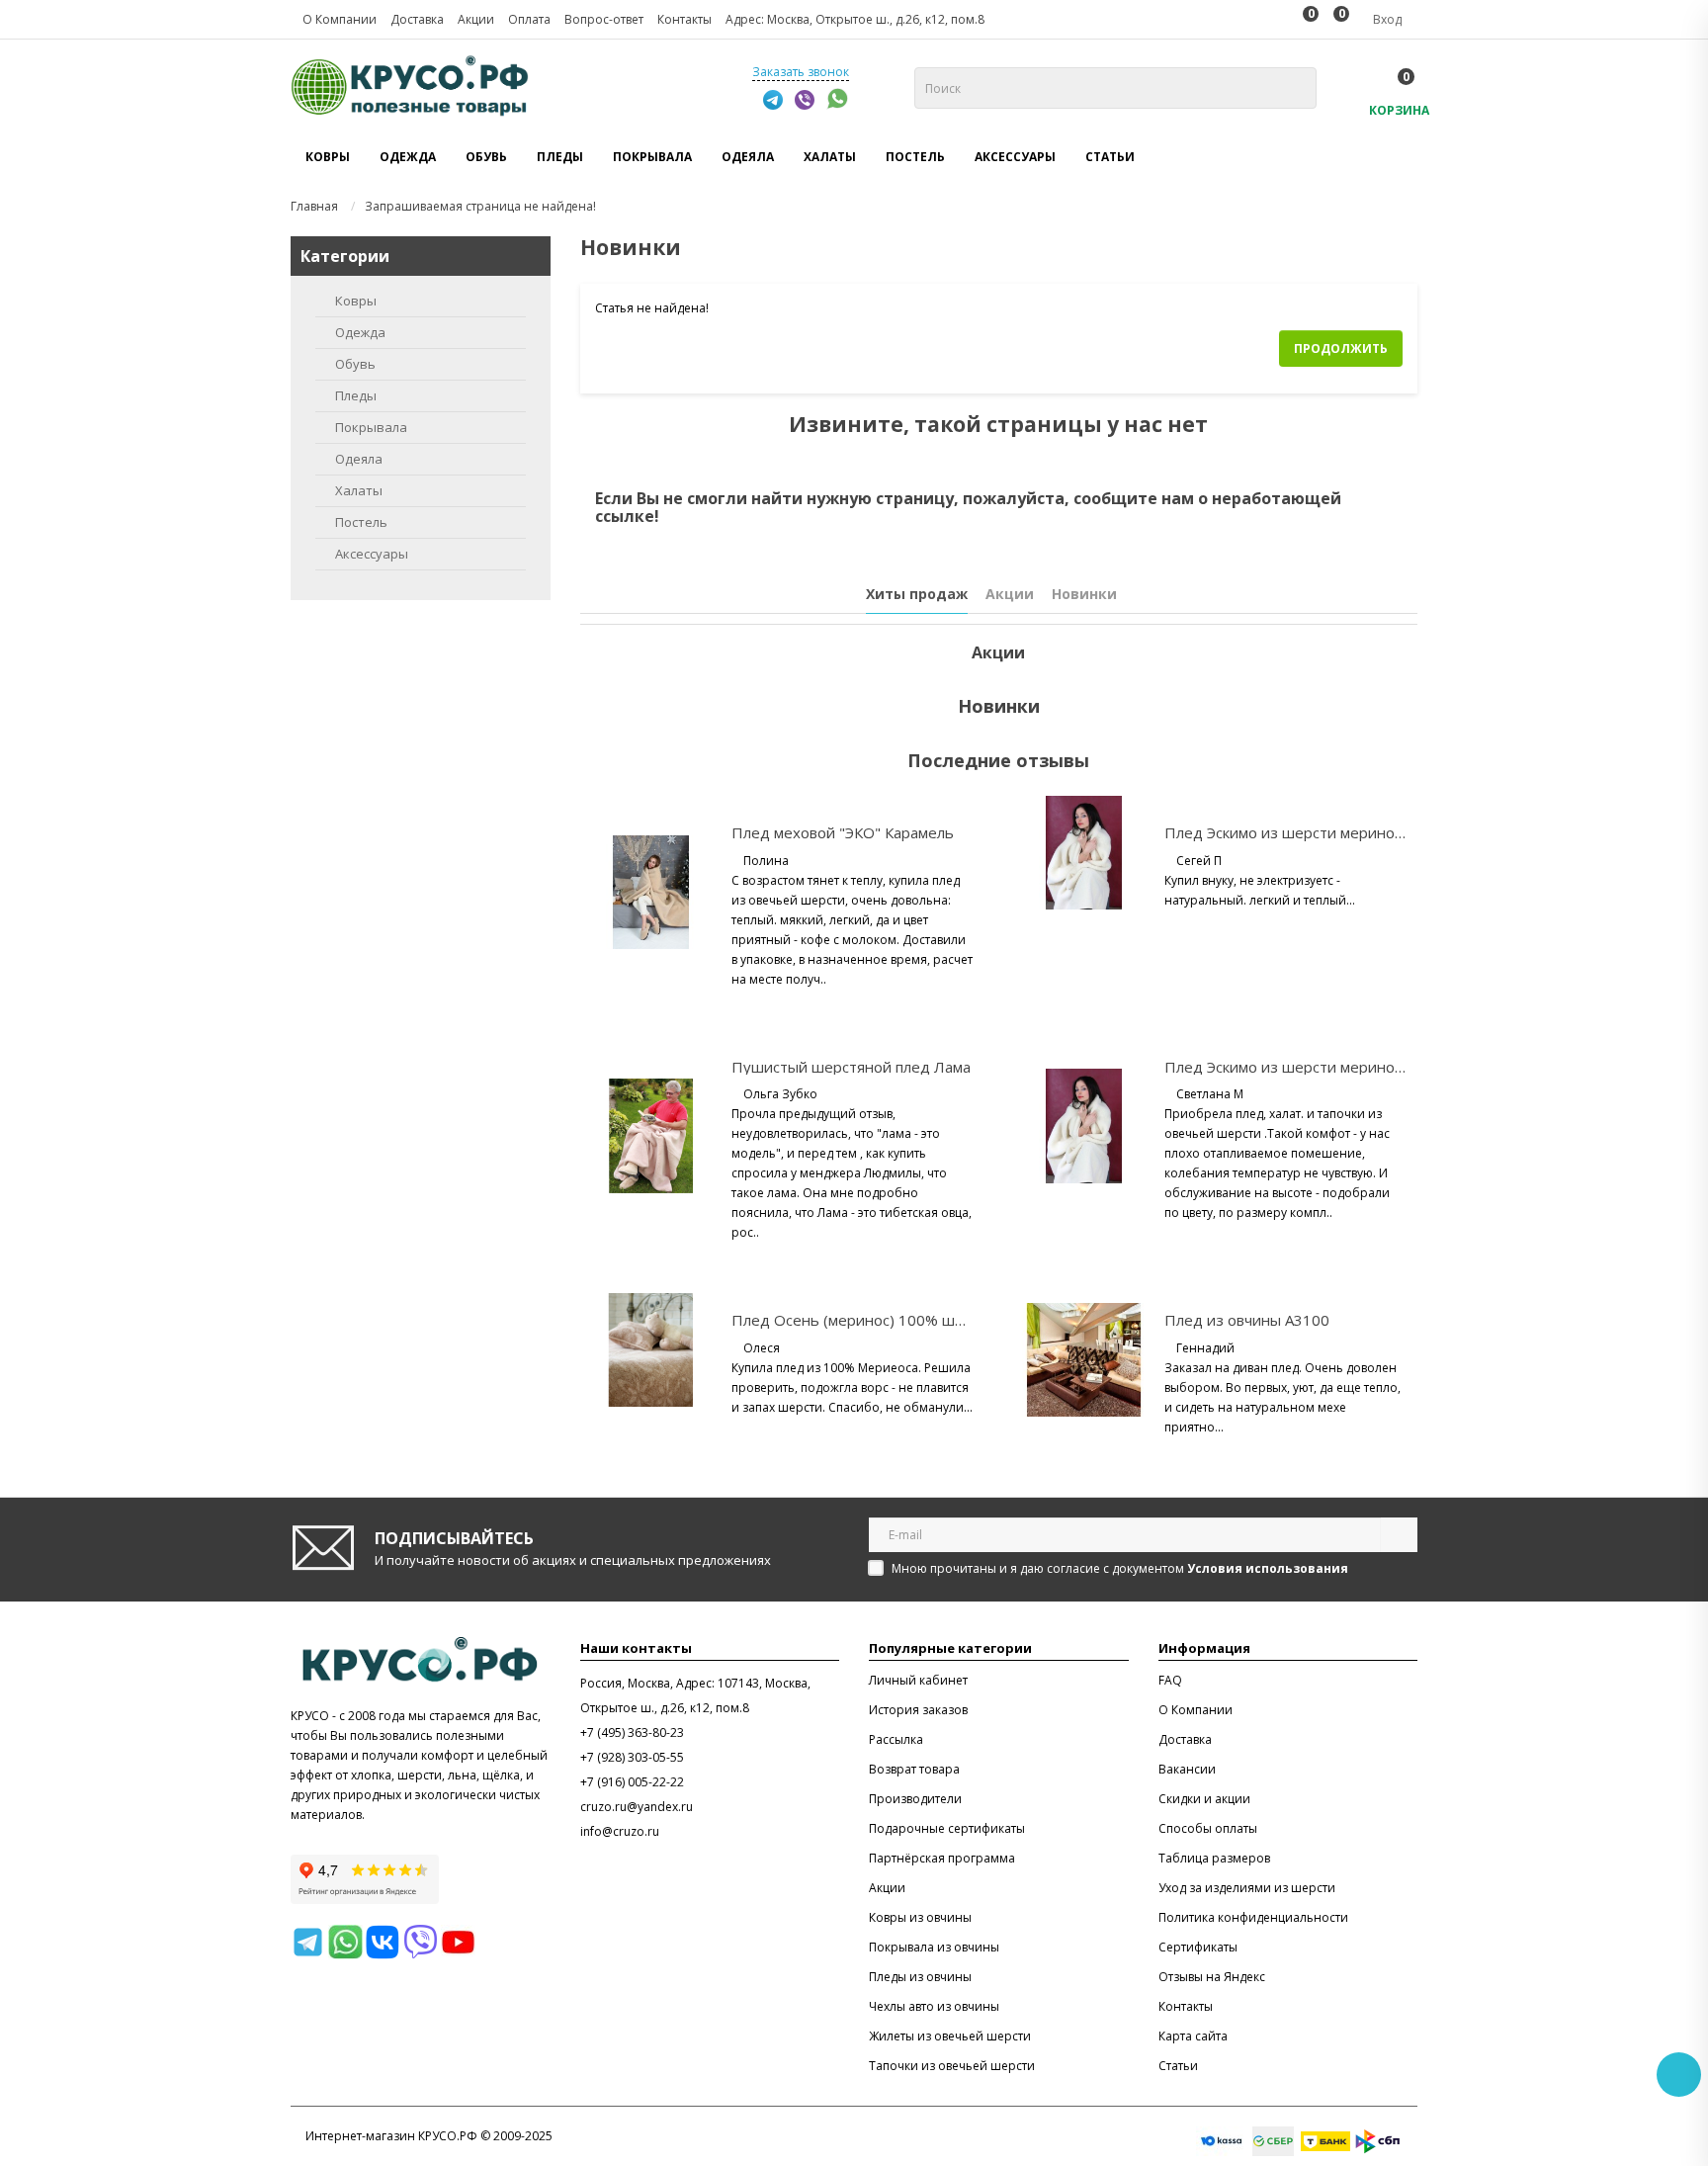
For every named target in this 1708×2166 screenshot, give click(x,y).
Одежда (360, 332)
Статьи (1110, 157)
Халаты (359, 490)
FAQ (1170, 1680)
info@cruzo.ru (620, 1831)
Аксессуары (372, 554)
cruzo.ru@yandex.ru (637, 1807)
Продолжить (1341, 348)
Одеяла (359, 459)
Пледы (356, 395)
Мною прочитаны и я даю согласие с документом (1120, 1568)
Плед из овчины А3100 (1247, 1320)
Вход (1386, 19)
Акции (1010, 594)
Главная (314, 206)
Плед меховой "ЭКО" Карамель (843, 832)
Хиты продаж (917, 594)
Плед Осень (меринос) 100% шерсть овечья (891, 1320)
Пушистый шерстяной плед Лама (851, 1067)
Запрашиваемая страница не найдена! (480, 206)
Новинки (1084, 594)
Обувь (355, 364)
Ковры (356, 301)
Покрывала (371, 427)
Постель (361, 522)
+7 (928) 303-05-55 (632, 1757)
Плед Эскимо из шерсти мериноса (1287, 832)
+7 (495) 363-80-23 (632, 1733)
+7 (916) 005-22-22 (632, 1782)
